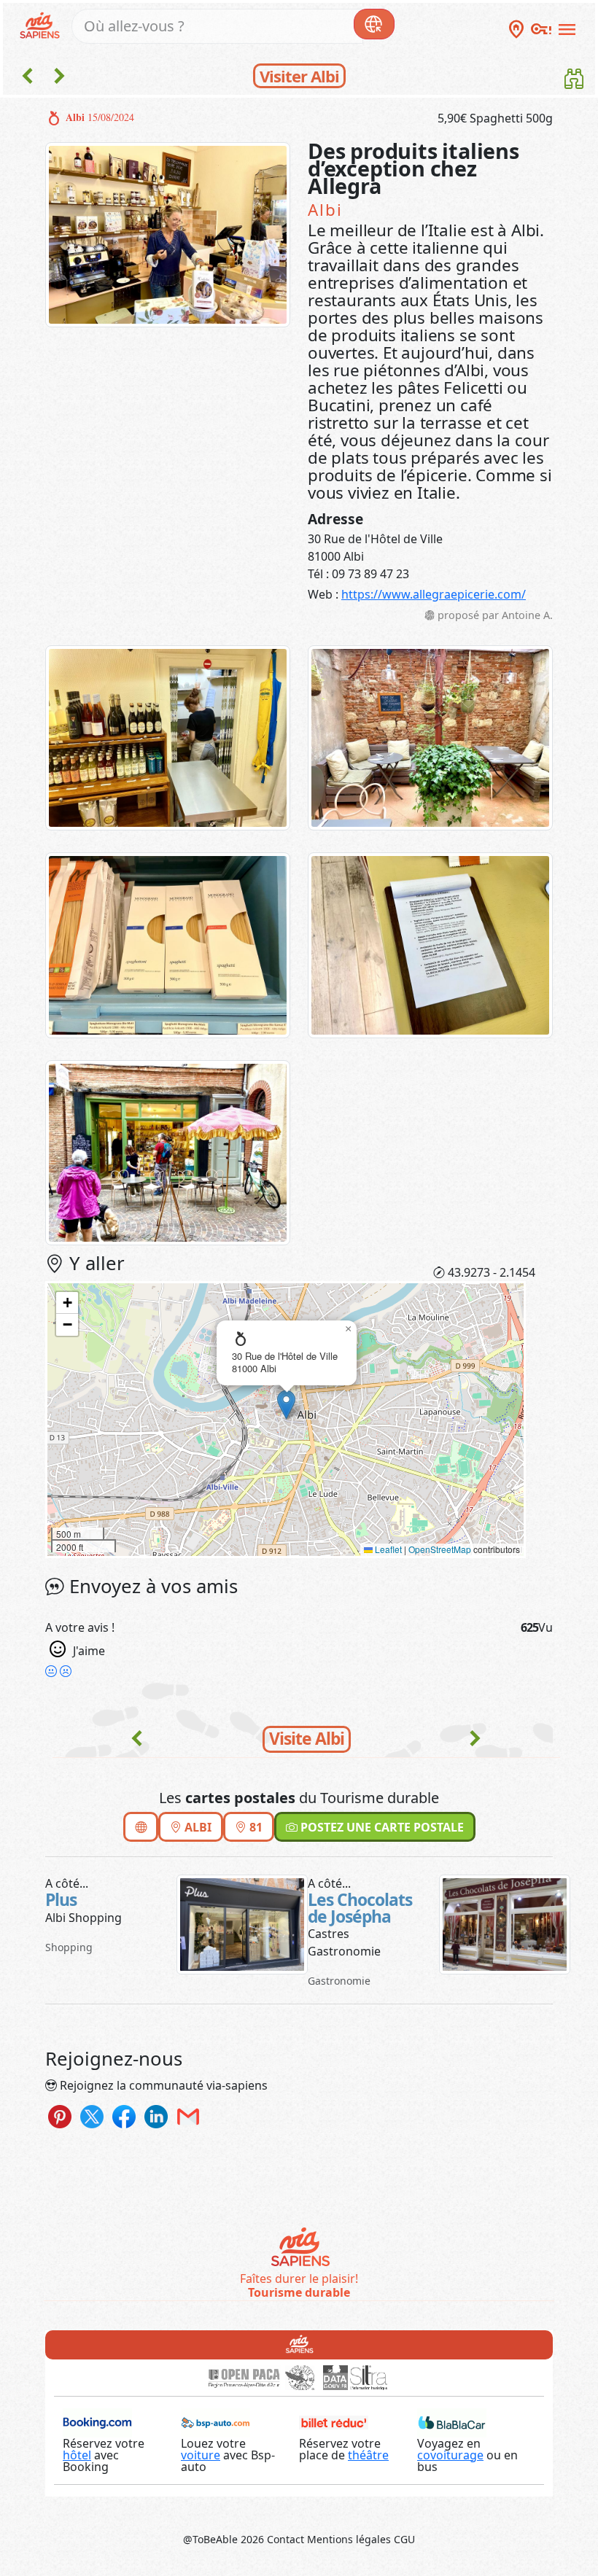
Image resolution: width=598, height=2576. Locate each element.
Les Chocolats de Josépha (360, 1908)
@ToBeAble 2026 (224, 2539)
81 (255, 1827)
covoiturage (450, 2455)
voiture (201, 2455)
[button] (286, 1405)
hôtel (77, 2455)
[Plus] (242, 1923)
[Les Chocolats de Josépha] (505, 1923)
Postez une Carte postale (381, 1827)
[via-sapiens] (42, 24)
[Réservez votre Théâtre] (334, 2421)
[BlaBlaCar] (452, 2421)
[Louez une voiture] (215, 2421)
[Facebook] (124, 2116)
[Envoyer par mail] (188, 2116)
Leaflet (387, 1549)
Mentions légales (349, 2539)
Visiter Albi (299, 76)
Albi (197, 1827)
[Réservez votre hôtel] (97, 2421)
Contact (286, 2539)
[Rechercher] (374, 24)
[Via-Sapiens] (299, 2249)
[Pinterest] (60, 2116)
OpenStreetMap (440, 1549)
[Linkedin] (156, 2116)
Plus (61, 1900)
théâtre (368, 2455)
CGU (404, 2539)
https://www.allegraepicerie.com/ (434, 594)
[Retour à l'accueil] (299, 2343)
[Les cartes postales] (574, 82)
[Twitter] (92, 2116)
